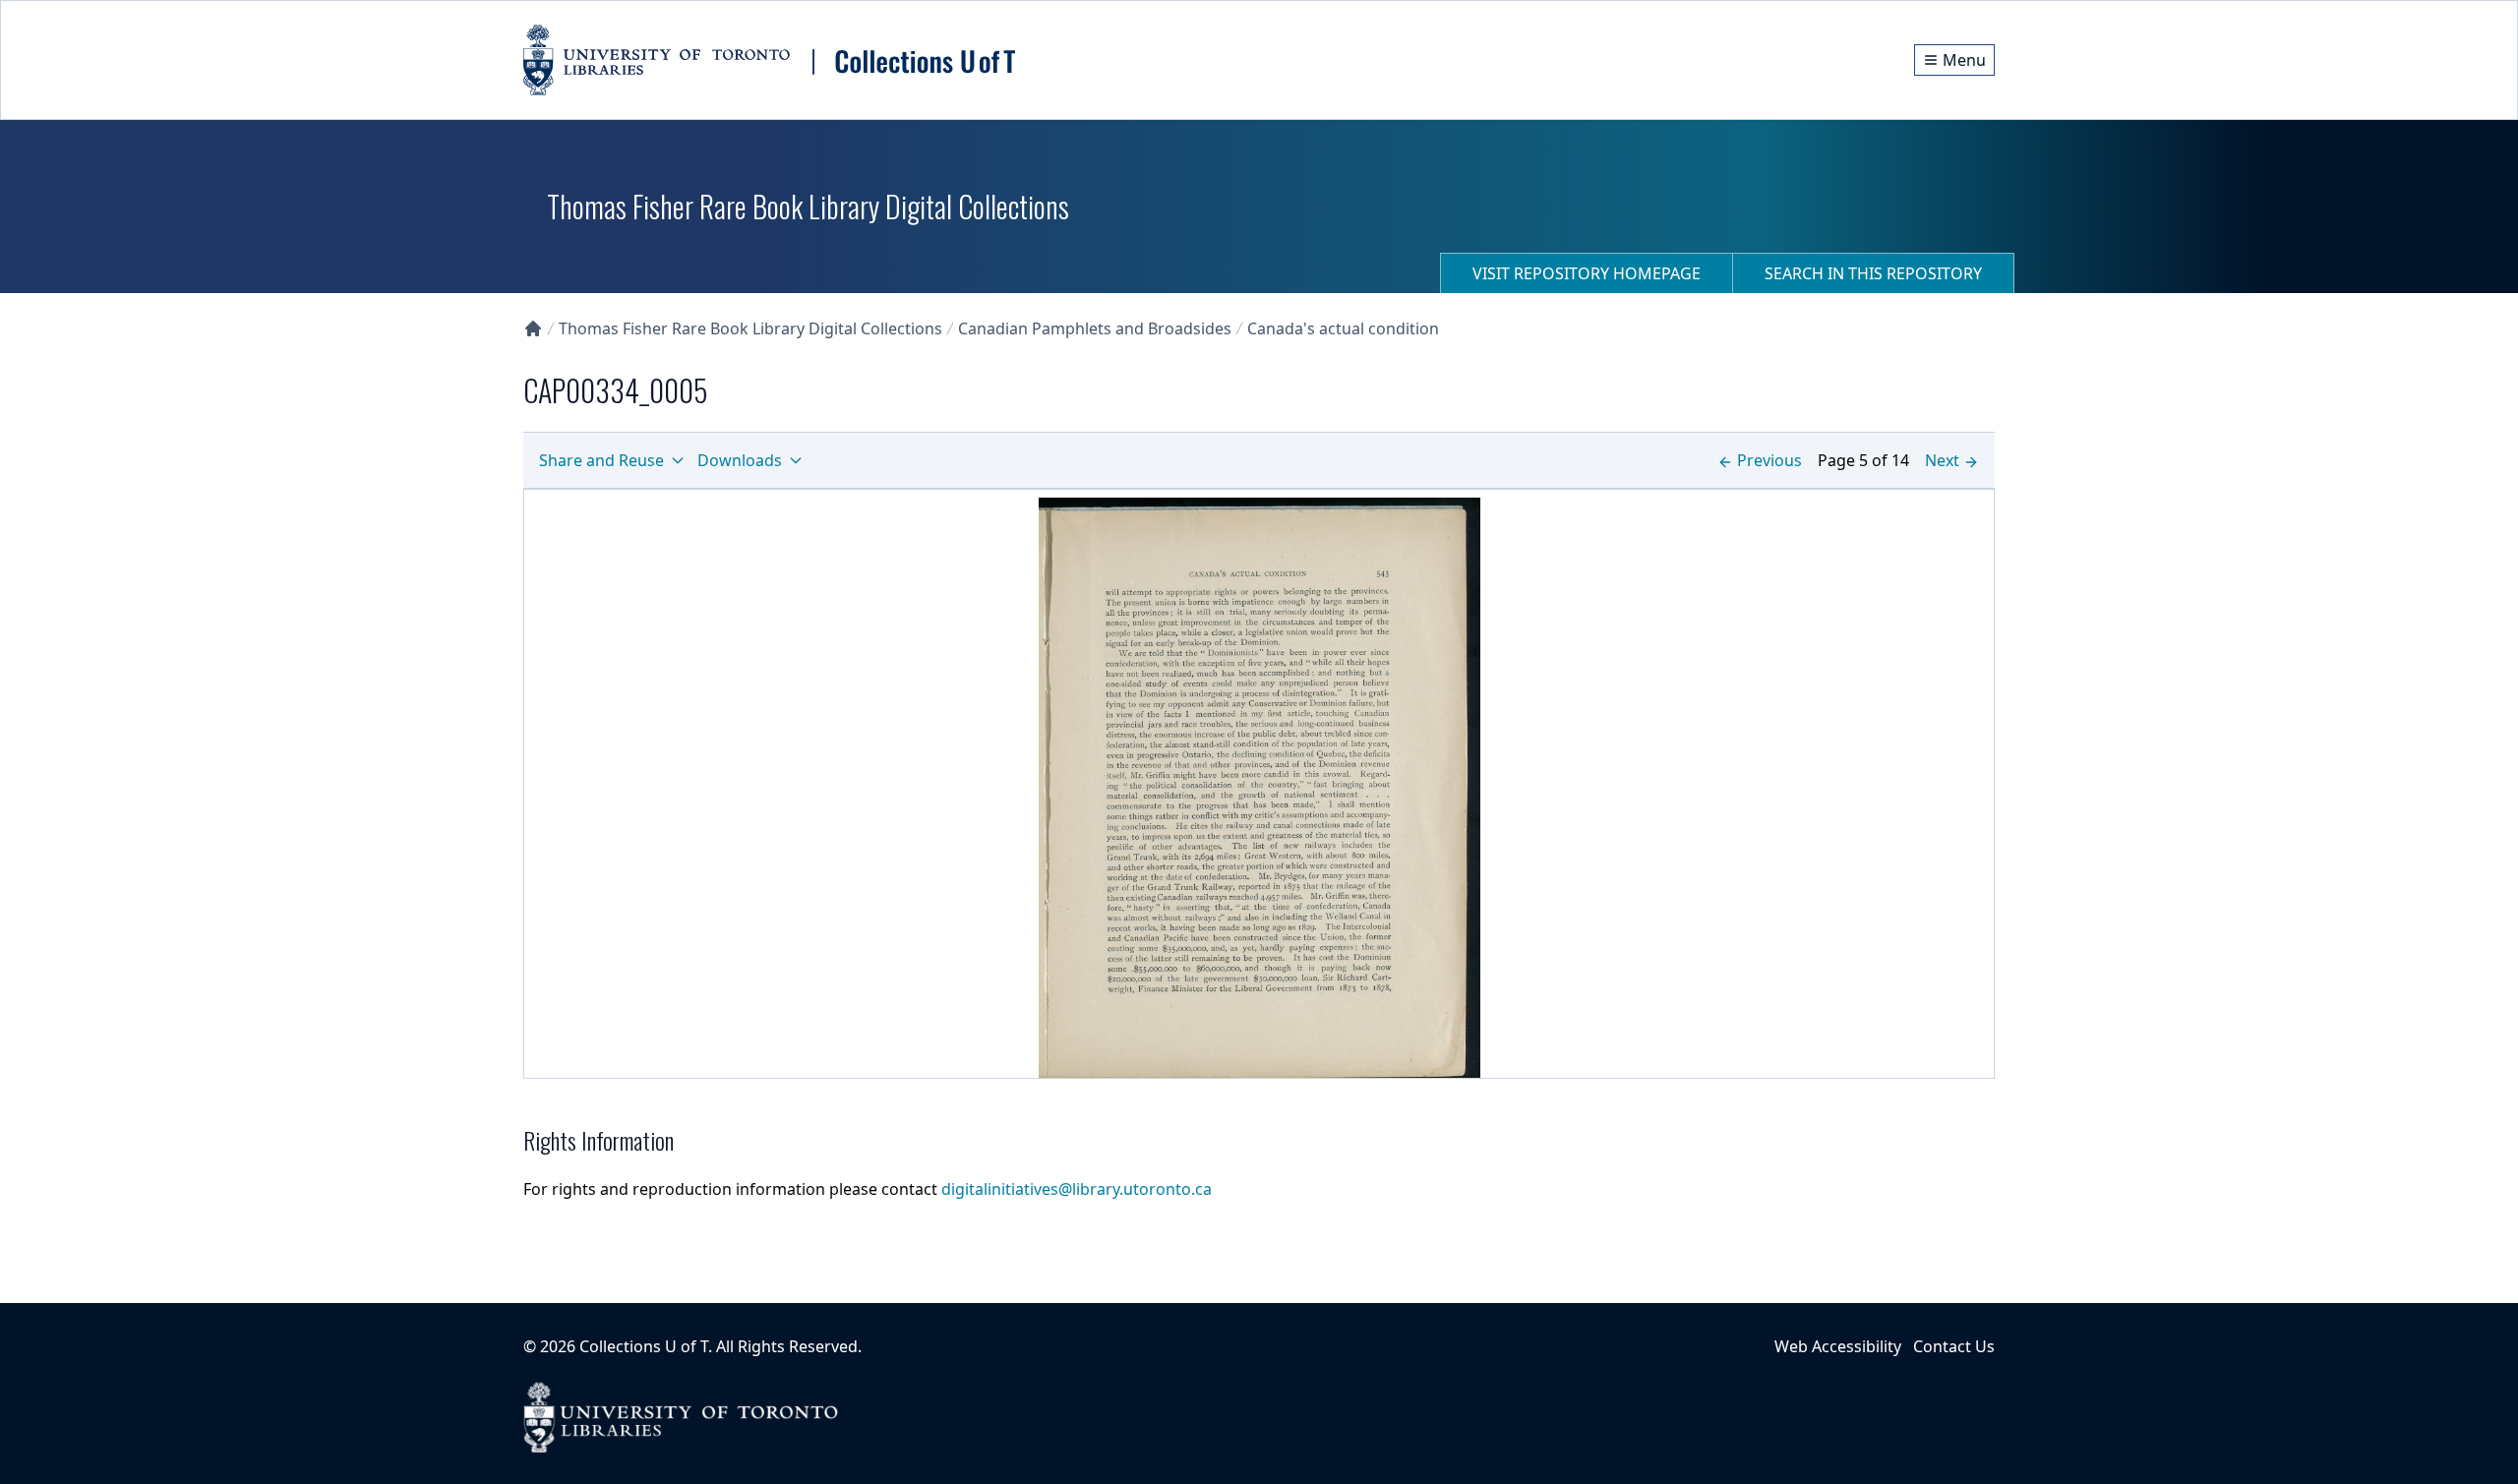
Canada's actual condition (1343, 328)
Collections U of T (644, 1346)
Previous (1769, 460)
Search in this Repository (1873, 273)
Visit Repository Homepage (1587, 273)
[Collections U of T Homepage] (533, 328)
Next (1942, 460)
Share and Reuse (601, 460)
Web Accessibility (1838, 1346)
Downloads (740, 460)
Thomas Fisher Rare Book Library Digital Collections (750, 328)
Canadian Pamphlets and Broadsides (1095, 328)
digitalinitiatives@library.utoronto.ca (1077, 1189)
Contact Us (1954, 1346)
